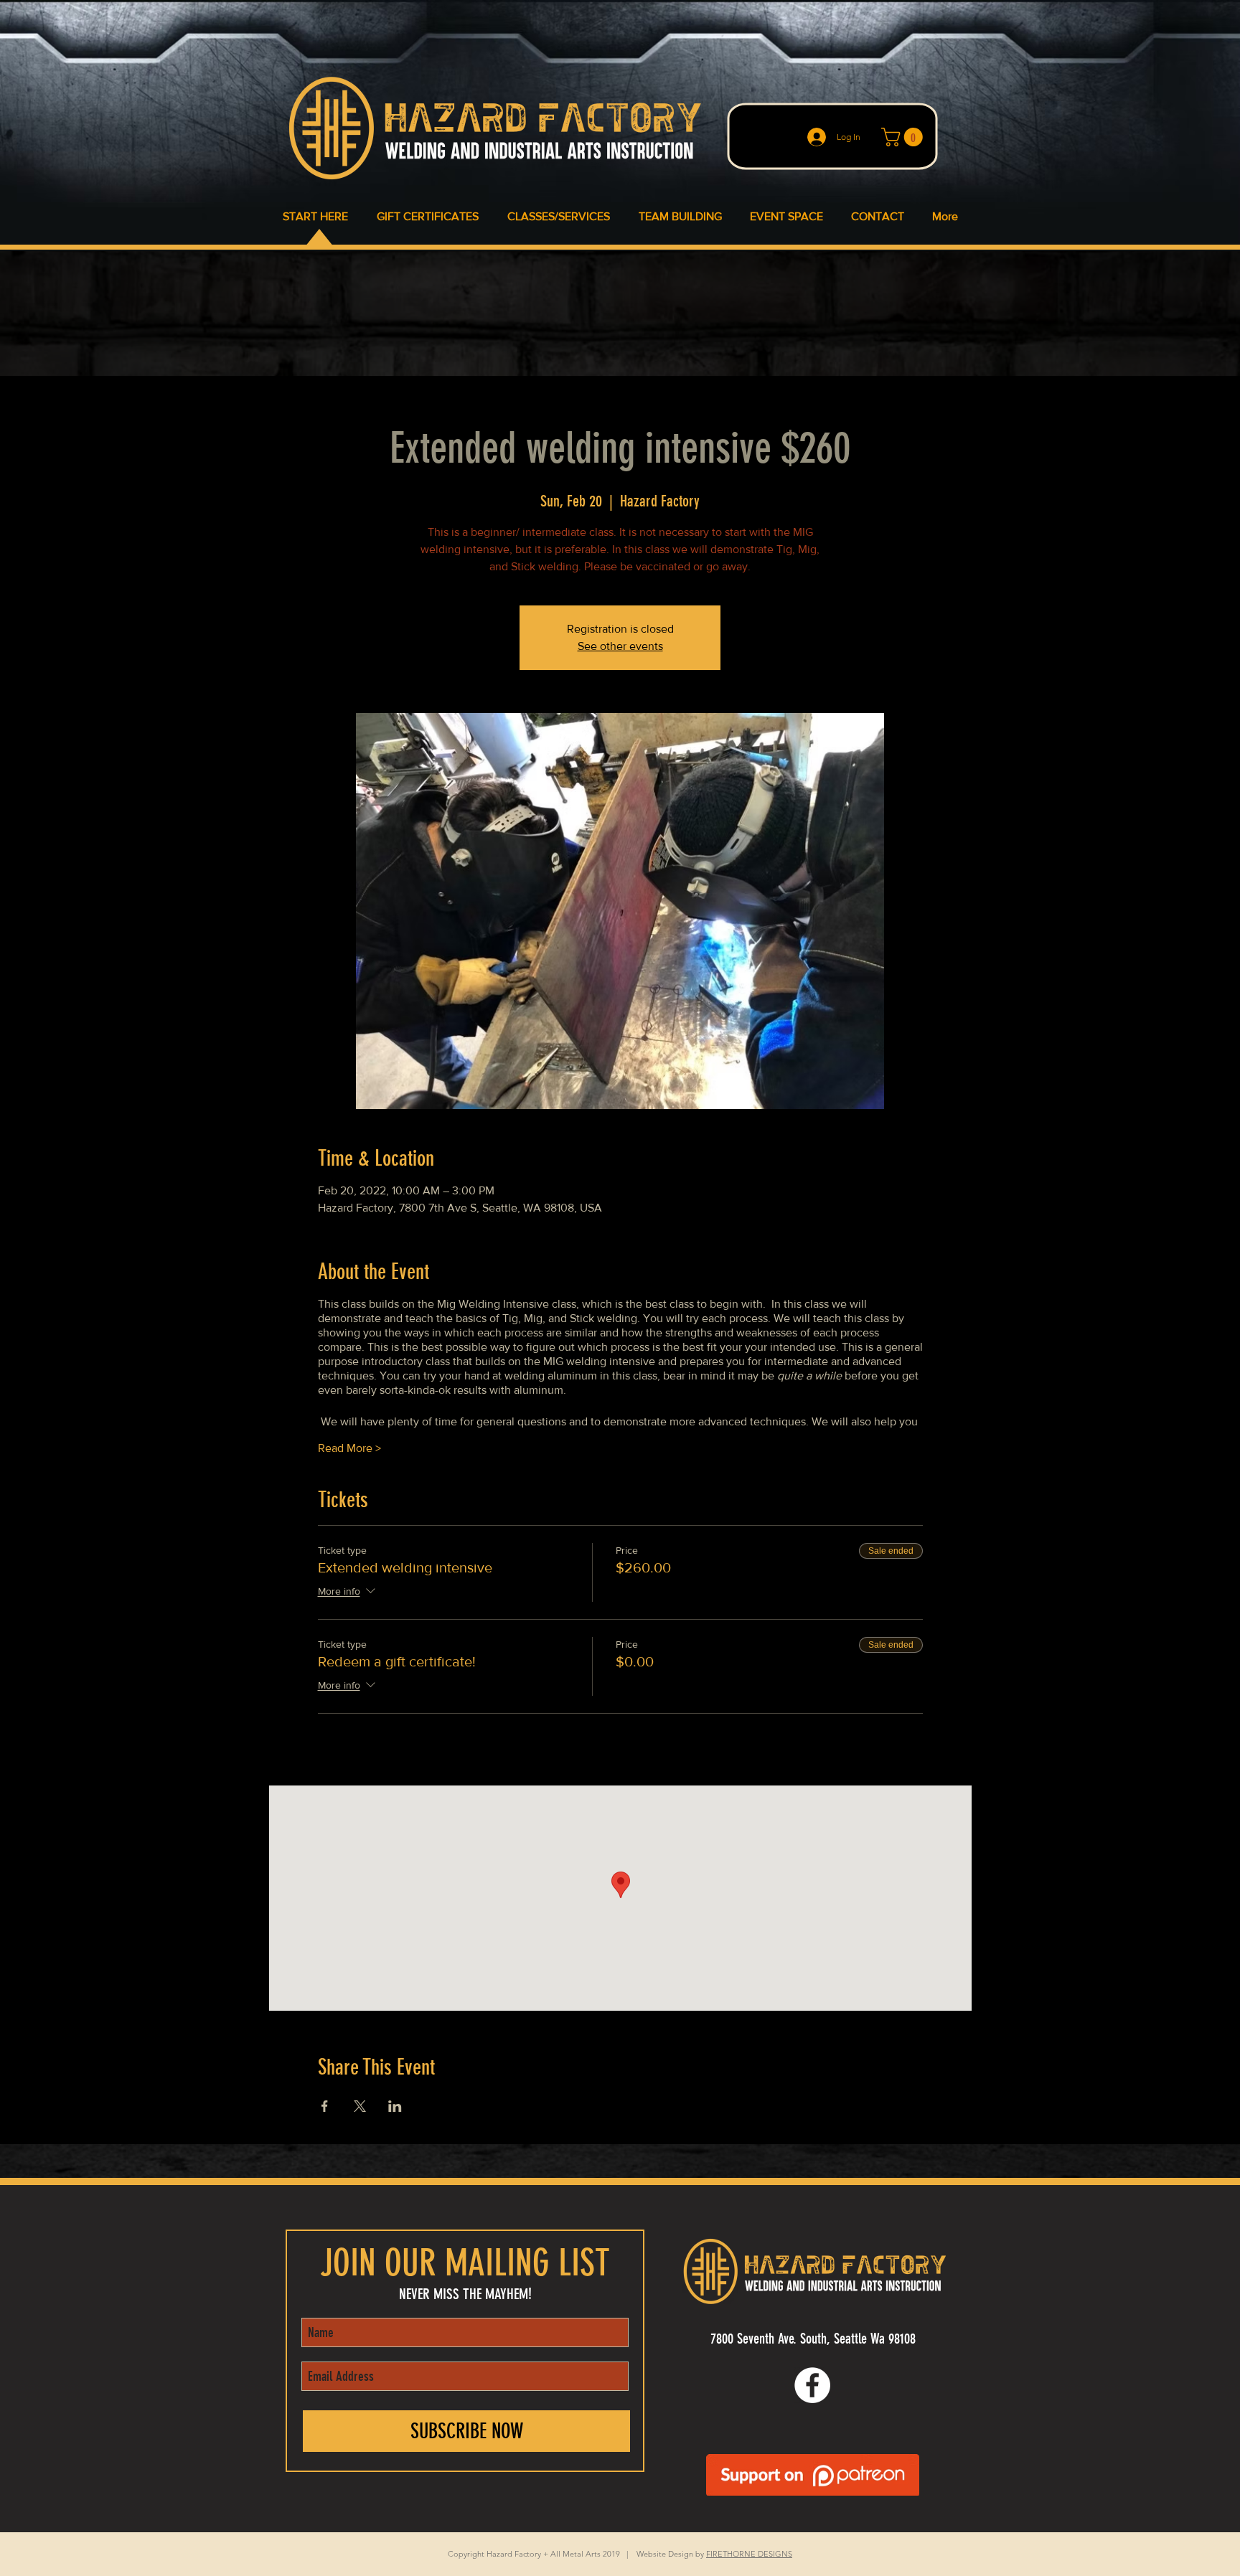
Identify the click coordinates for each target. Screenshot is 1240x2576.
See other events (620, 646)
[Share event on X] (360, 2106)
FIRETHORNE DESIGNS (749, 2554)
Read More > (349, 1448)
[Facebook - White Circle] (812, 2385)
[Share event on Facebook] (325, 2106)
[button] (904, 137)
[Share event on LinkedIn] (395, 2106)
